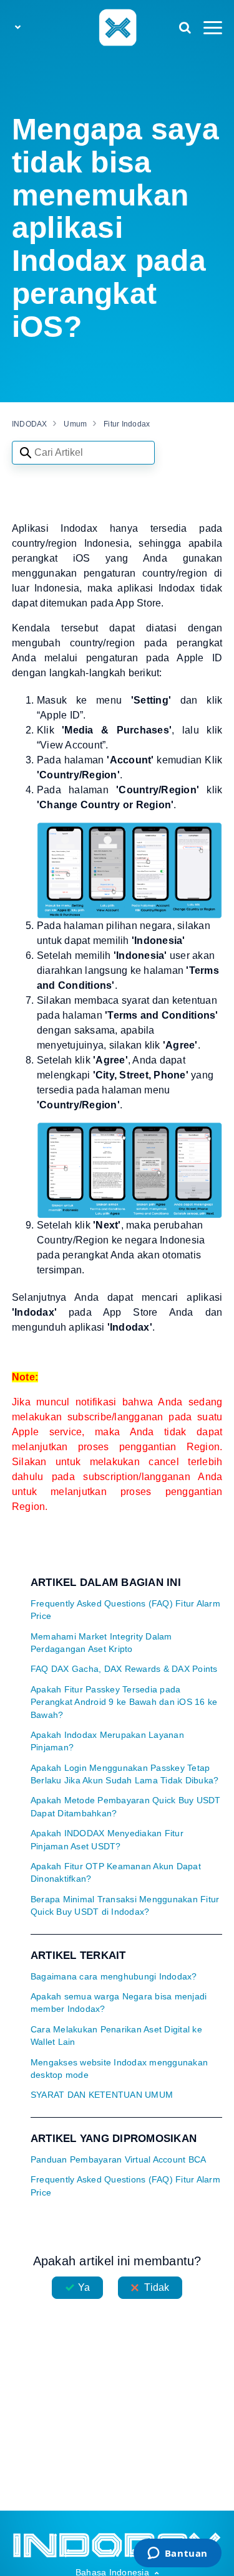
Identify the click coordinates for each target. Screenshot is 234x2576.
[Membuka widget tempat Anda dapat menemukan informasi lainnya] (177, 2554)
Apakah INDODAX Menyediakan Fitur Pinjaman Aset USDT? (107, 1840)
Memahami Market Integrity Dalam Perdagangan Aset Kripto (101, 1643)
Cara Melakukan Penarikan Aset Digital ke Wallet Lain (116, 2036)
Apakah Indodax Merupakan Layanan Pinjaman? (107, 1741)
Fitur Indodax (127, 424)
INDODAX (30, 424)
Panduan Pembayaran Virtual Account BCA (119, 2160)
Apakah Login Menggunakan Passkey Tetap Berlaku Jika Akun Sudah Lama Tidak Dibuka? (125, 1774)
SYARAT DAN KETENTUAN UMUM (102, 2095)
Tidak (157, 2287)
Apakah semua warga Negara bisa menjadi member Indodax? (119, 2003)
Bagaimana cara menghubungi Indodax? (114, 1977)
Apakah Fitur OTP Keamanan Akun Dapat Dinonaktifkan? (116, 1873)
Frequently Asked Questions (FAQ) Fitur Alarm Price (125, 1610)
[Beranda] (117, 27)
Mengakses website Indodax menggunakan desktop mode (119, 2069)
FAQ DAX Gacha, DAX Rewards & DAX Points (124, 1669)
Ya (84, 2287)
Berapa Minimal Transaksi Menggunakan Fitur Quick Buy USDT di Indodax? (125, 1906)
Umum (75, 424)
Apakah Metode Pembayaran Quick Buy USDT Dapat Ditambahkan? (126, 1807)
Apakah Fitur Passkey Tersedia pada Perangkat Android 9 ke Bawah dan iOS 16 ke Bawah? (124, 1702)
